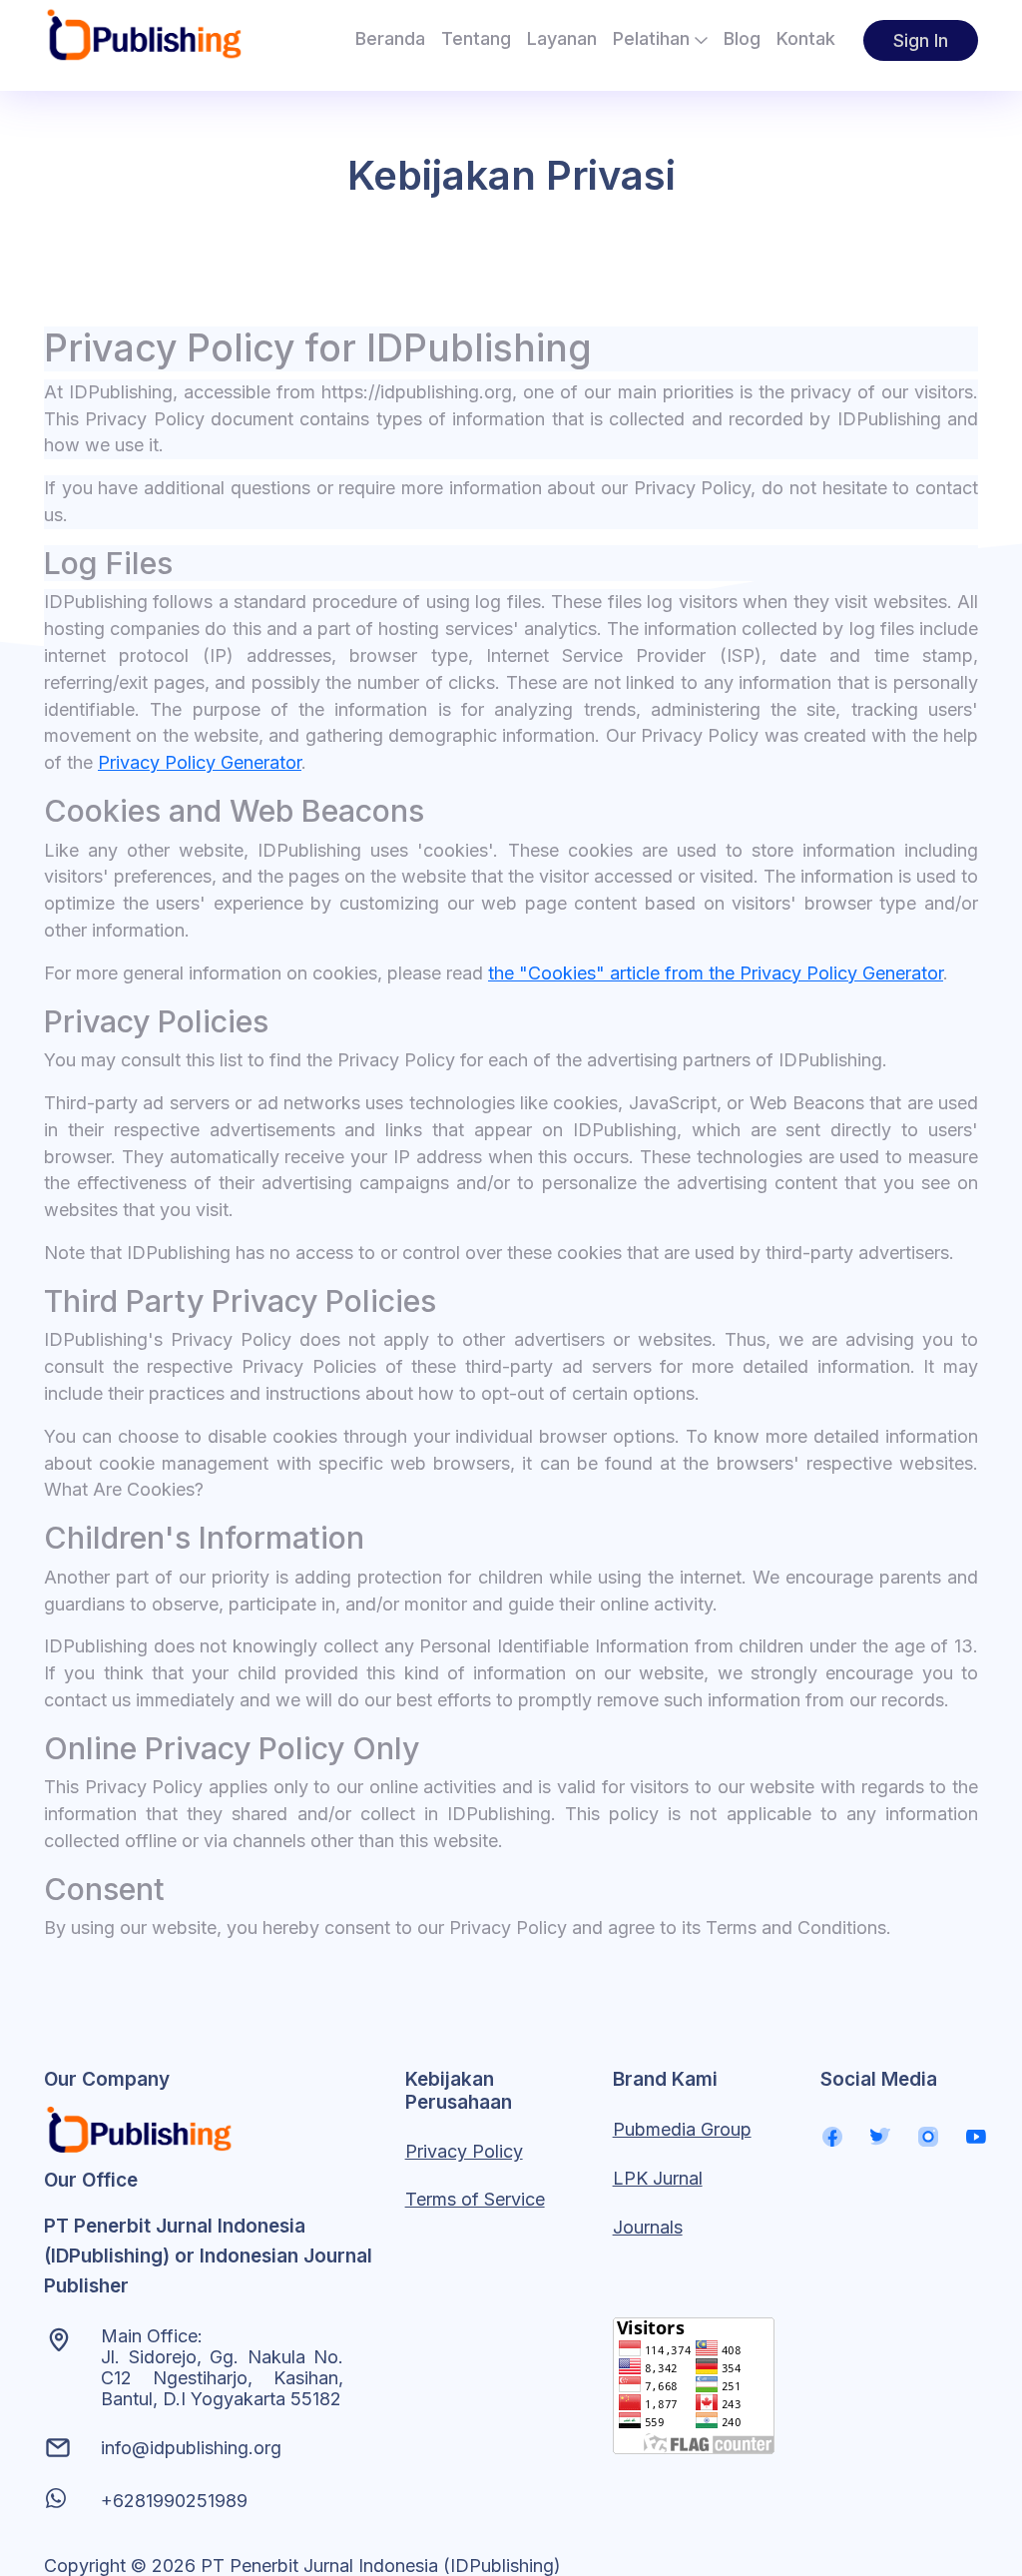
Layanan (562, 38)
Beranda (390, 38)
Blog (742, 38)
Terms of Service (475, 2199)
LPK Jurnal (658, 2178)
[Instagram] (928, 2136)
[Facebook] (832, 2136)
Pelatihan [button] (654, 38)
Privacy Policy (464, 2151)
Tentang (476, 38)
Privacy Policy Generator (200, 762)
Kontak (806, 38)
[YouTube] (976, 2136)
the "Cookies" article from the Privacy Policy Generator (716, 973)
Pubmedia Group (682, 2129)
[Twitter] (880, 2136)
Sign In (921, 40)
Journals (648, 2227)
